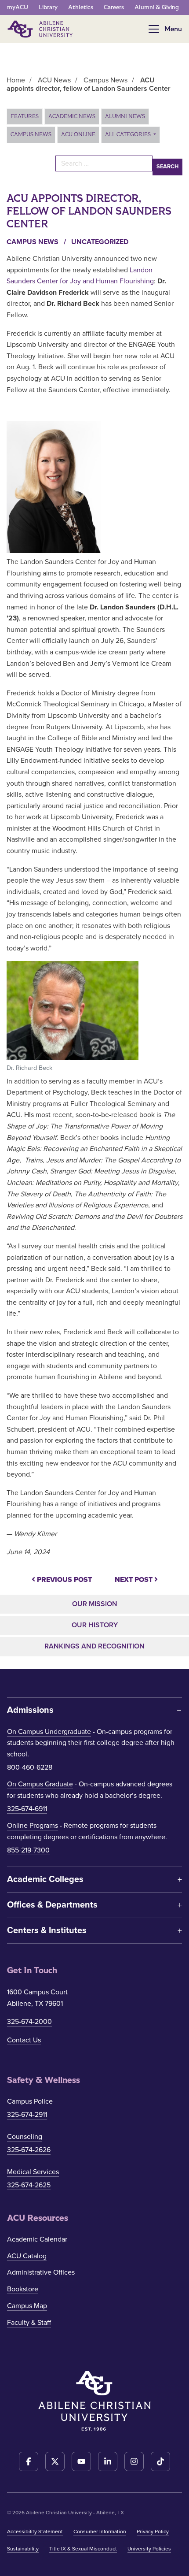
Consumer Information (100, 2531)
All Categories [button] (129, 134)
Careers (114, 7)
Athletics (81, 7)
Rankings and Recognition (94, 1646)
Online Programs (33, 1826)
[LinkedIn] (108, 2461)
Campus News (31, 134)
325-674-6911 (27, 1809)
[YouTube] (81, 2461)
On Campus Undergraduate (49, 1732)
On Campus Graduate (40, 1784)
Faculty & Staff (29, 2323)
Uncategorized (100, 242)
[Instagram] (134, 2461)
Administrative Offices (41, 2272)
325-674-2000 (29, 2022)
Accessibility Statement (35, 2531)
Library (48, 7)
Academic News (72, 116)
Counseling (25, 2137)
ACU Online (78, 134)
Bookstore (23, 2289)
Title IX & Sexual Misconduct (83, 2549)
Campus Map (27, 2306)
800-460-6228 (30, 1767)
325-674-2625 (29, 2185)
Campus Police (30, 2101)
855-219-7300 (28, 1850)
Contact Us (24, 2040)
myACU (18, 7)
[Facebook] (29, 2461)
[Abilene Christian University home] (41, 29)
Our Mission (95, 1604)
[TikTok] (160, 2461)
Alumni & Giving (157, 7)
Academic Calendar (37, 2239)
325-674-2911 (27, 2115)
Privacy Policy (153, 2531)
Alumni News (125, 116)
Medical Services (33, 2172)
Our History (95, 1625)
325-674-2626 (29, 2150)
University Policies (149, 2549)
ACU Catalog (27, 2256)
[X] (55, 2461)
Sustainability (23, 2549)
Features (25, 116)
